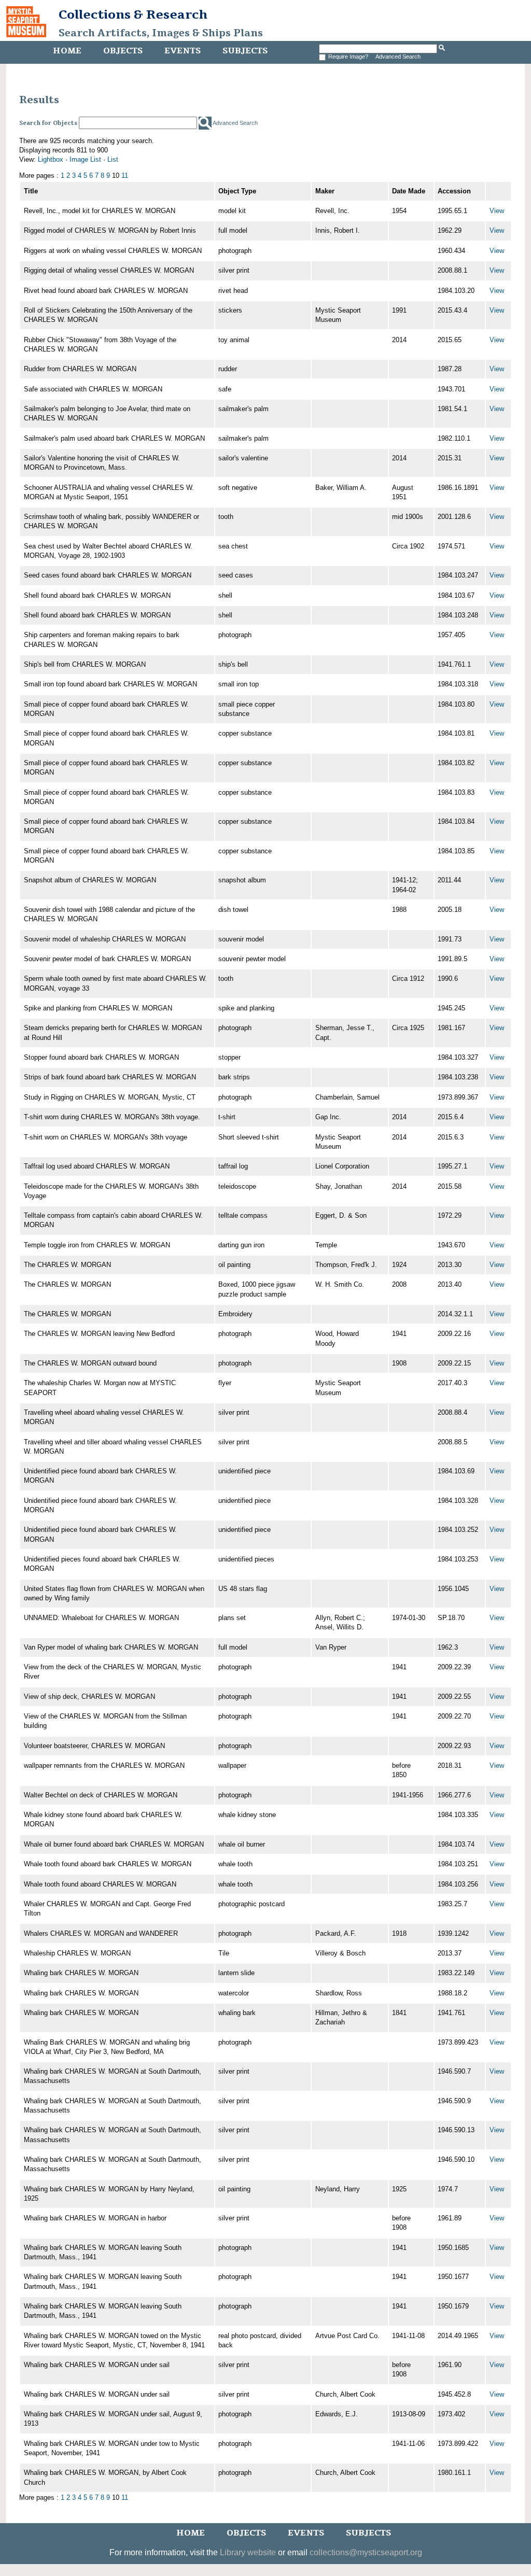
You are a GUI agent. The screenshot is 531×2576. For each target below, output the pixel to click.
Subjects (245, 51)
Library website (248, 2552)
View (497, 211)
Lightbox (51, 159)
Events (183, 51)
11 (125, 175)
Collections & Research (133, 15)
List (113, 159)
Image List (85, 159)
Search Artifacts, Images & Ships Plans (161, 33)
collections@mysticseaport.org (366, 2552)
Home (67, 51)
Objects (123, 51)
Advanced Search (398, 57)
